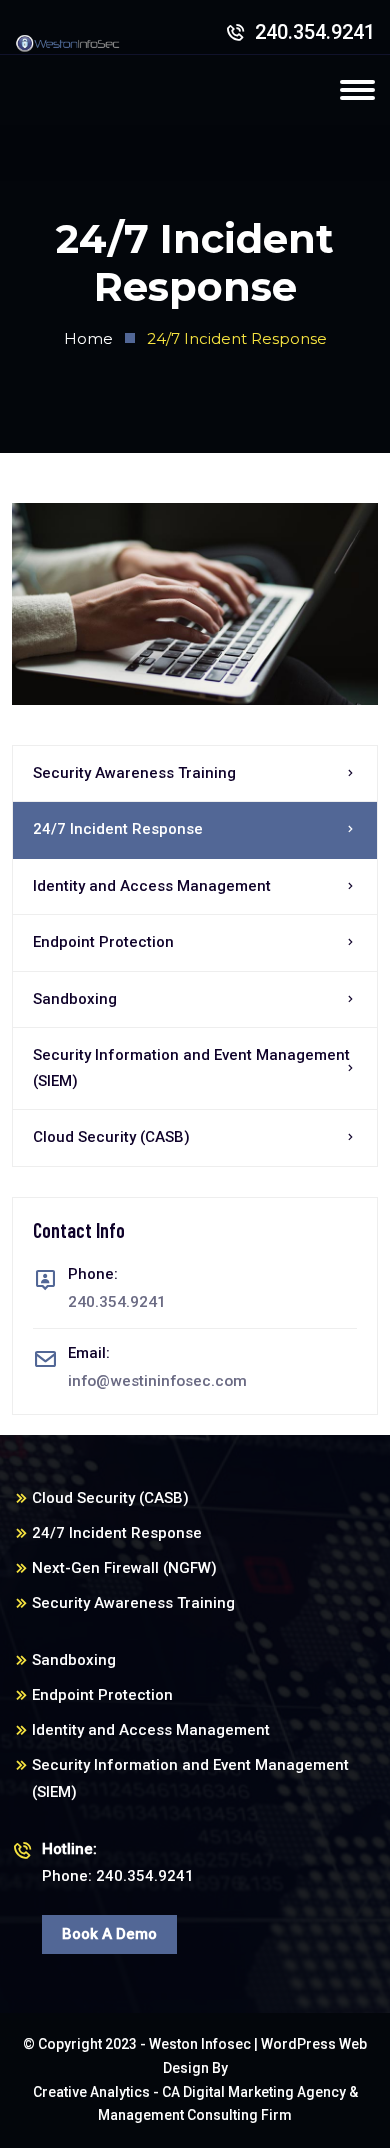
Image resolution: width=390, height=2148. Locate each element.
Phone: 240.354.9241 (118, 1862)
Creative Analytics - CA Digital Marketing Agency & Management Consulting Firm (195, 2104)
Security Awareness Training (134, 773)
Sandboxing (75, 999)
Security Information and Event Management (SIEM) (191, 1068)
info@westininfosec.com (157, 1381)
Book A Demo (109, 1934)
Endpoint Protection (103, 942)
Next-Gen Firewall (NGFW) (124, 1568)
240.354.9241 (312, 32)
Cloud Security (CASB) (111, 1137)
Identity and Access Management (152, 886)
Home (88, 338)
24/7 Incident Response (118, 829)
